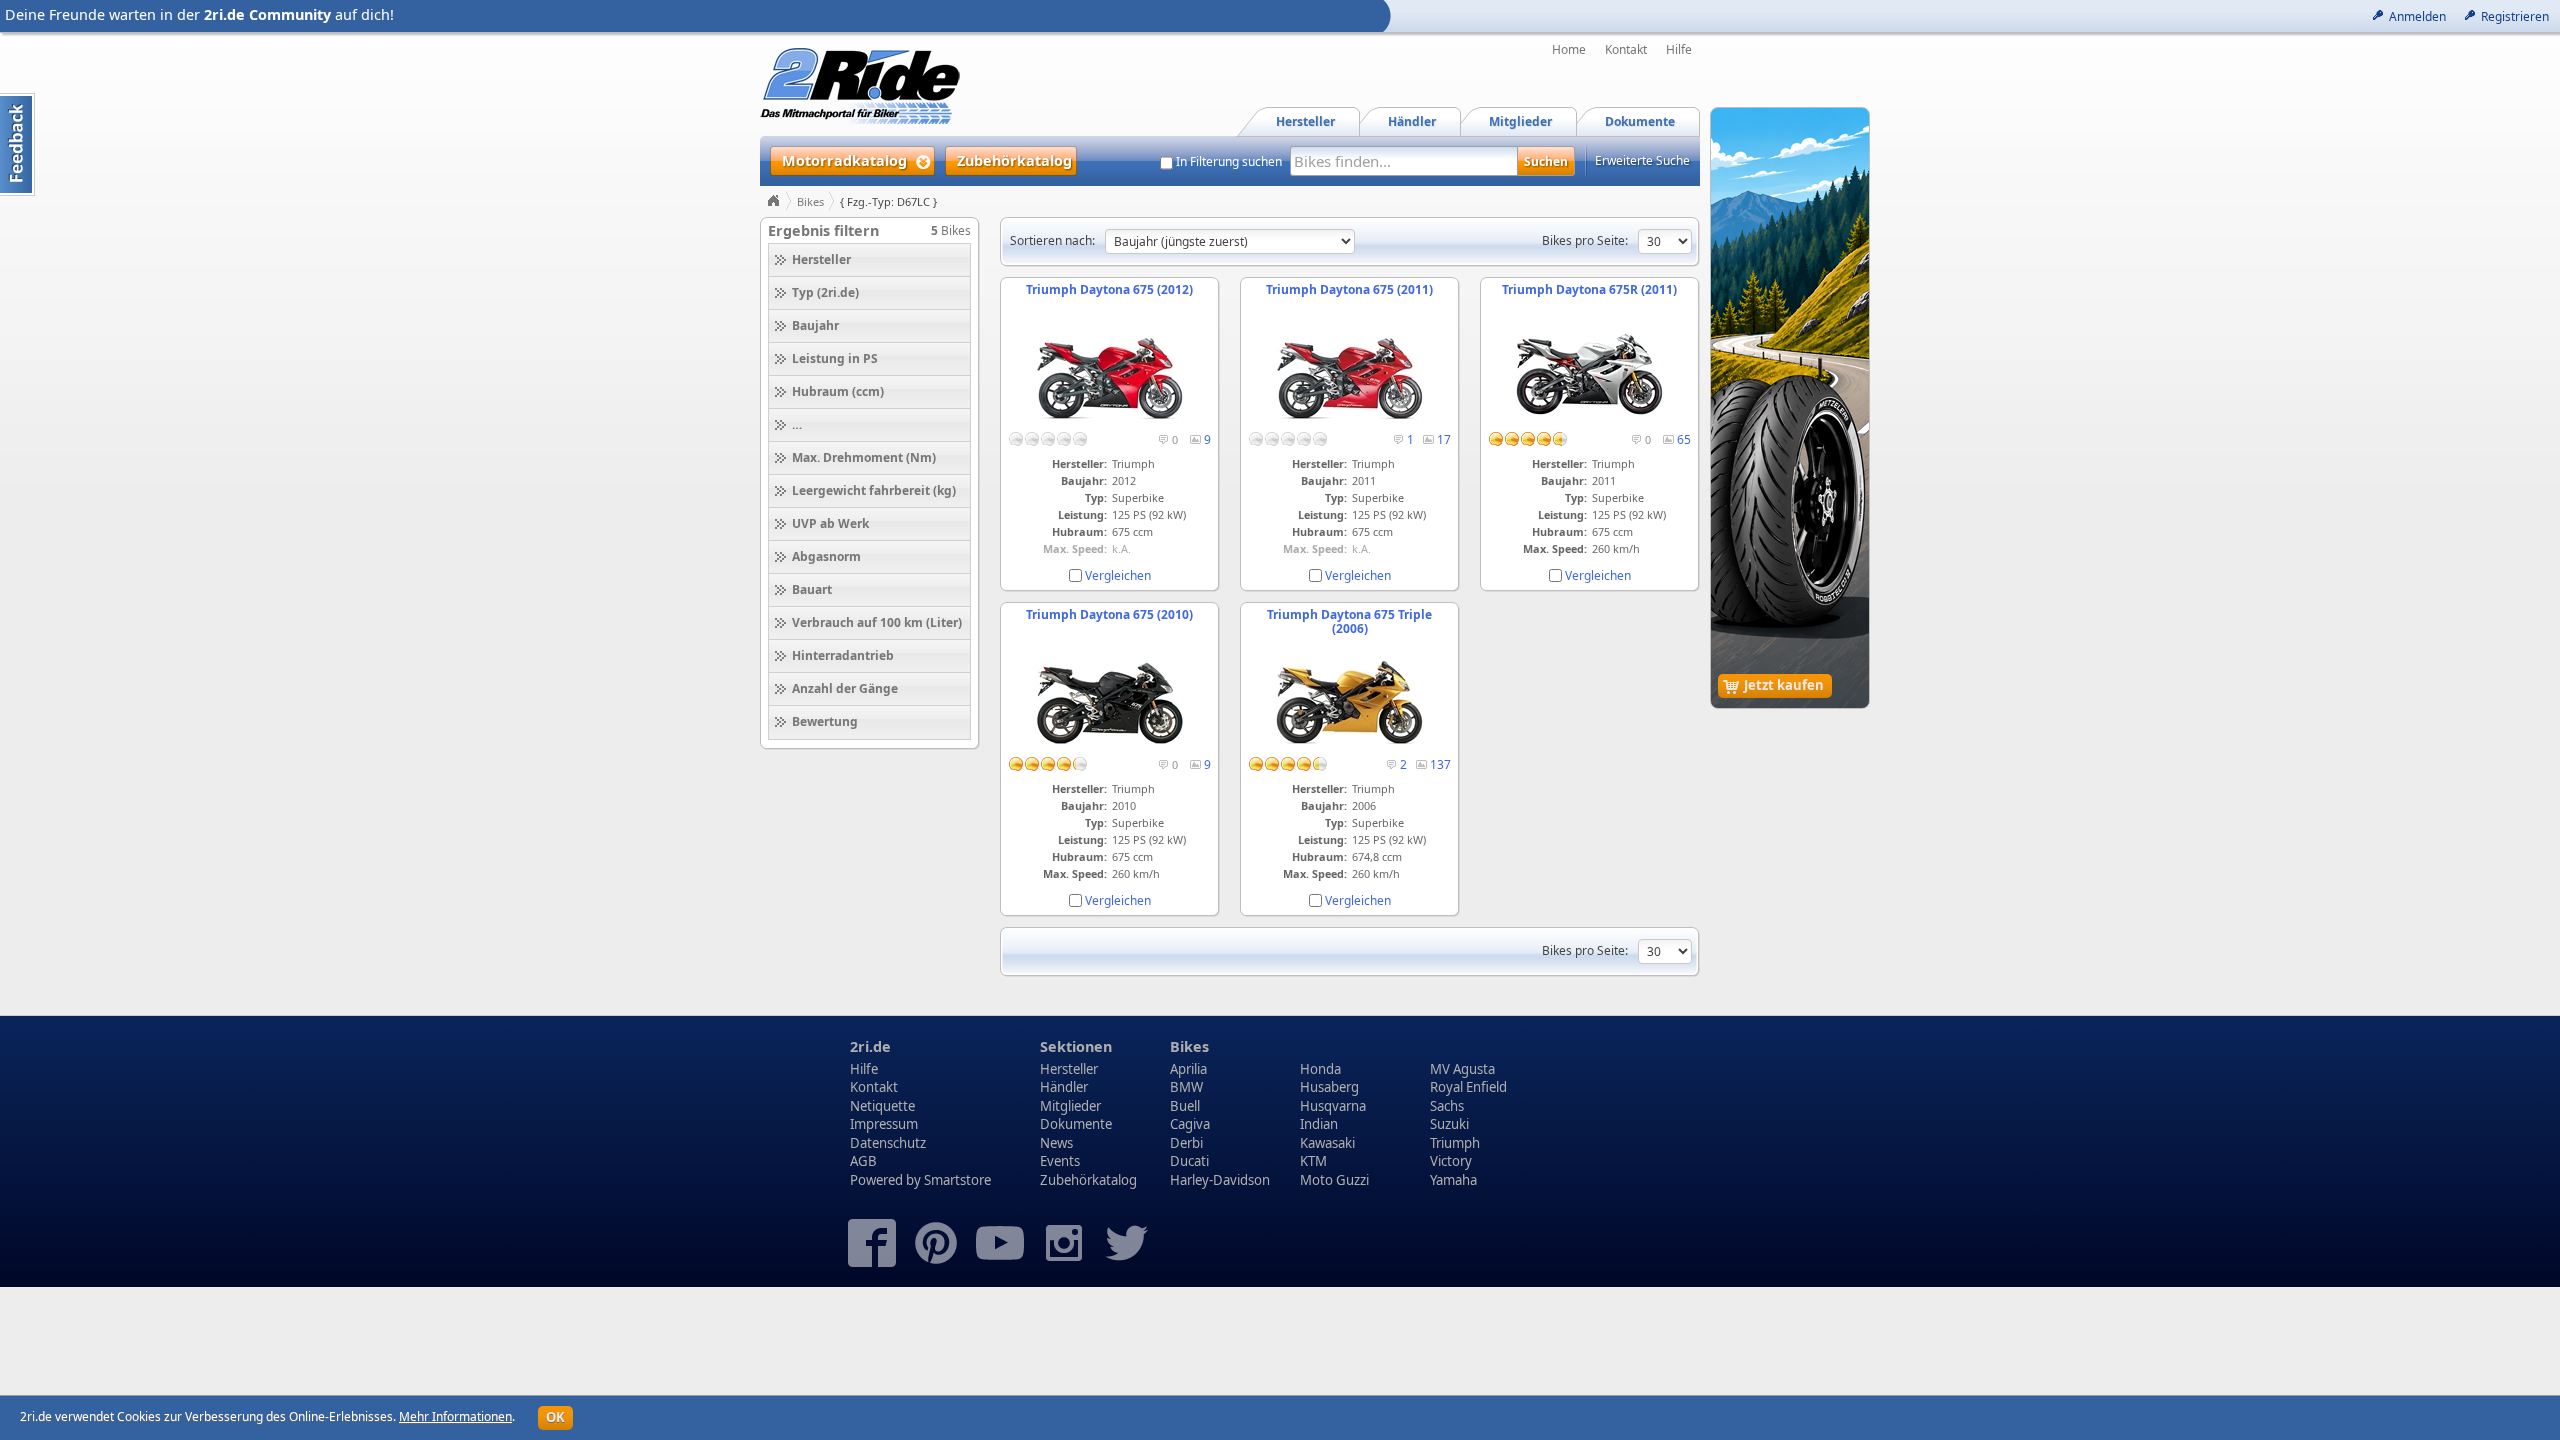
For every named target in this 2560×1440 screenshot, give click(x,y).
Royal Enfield (1468, 1087)
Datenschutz (888, 1143)
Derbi (1186, 1143)
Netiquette (882, 1106)
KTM (1313, 1161)
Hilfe (1679, 50)
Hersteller (1069, 1069)
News (1056, 1143)
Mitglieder (1070, 1106)
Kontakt (1626, 50)
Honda (1320, 1069)
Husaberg (1329, 1087)
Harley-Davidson (1220, 1180)
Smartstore (957, 1180)
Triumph (1455, 1143)
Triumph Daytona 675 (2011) (1349, 289)
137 (1440, 764)
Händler (1064, 1087)
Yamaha (1453, 1180)
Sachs (1447, 1106)
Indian (1319, 1124)
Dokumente (1076, 1124)
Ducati (1189, 1161)
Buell (1185, 1106)
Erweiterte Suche (1642, 160)
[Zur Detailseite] (1109, 422)
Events (1060, 1161)
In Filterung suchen (1229, 162)
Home (1569, 50)
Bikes (810, 201)
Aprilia (1188, 1069)
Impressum (884, 1124)
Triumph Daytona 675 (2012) (1109, 289)
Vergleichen (1118, 575)
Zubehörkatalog (1088, 1180)
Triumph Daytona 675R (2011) (1589, 289)
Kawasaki (1327, 1143)
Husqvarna (1333, 1106)
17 (1444, 439)
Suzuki (1449, 1124)
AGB (863, 1161)
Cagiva (1190, 1124)
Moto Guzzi (1334, 1180)
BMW (1186, 1087)
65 (1684, 439)
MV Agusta (1462, 1069)
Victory (1451, 1161)
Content (17, 144)
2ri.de (870, 1046)
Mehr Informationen (455, 1416)
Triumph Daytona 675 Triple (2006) (1349, 621)
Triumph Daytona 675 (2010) (1109, 614)
